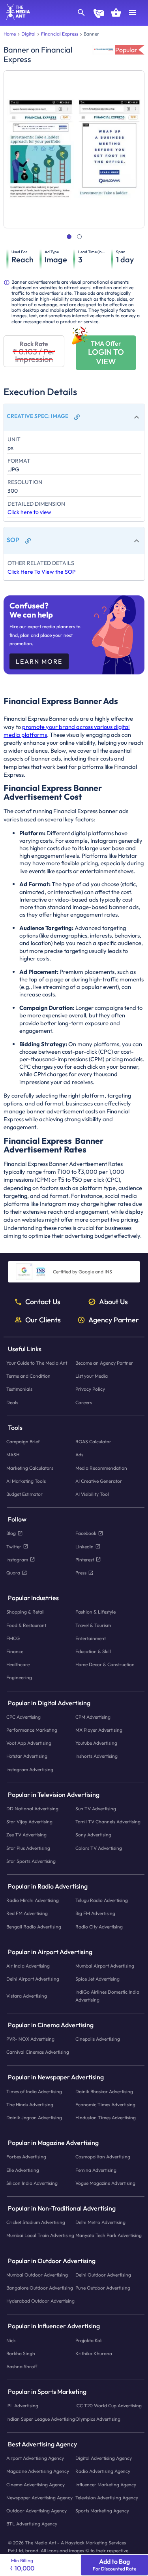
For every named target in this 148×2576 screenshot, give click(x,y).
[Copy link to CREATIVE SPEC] (77, 417)
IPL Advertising (22, 2406)
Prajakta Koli (89, 2340)
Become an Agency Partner (104, 1363)
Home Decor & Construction (105, 1664)
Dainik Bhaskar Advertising (104, 2091)
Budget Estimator (24, 1494)
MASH (13, 1455)
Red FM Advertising (27, 1913)
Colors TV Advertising (99, 1848)
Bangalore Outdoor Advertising (40, 2288)
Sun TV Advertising (96, 1809)
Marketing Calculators (30, 1468)
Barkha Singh (21, 2353)
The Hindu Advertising (30, 2104)
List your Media (92, 1376)
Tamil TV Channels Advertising (108, 1822)
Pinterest (85, 1560)
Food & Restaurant (26, 1625)
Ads (79, 1455)
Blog (11, 1533)
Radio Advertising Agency (103, 2471)
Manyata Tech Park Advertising (109, 2236)
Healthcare (18, 1664)
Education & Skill (93, 1651)
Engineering (19, 1677)
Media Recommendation (101, 1468)
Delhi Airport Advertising (33, 1979)
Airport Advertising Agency (35, 2458)
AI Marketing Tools (26, 1481)
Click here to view (29, 512)
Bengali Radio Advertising (34, 1927)
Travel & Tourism (93, 1625)
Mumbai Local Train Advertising (40, 2236)
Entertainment (91, 1638)
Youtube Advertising (96, 1743)
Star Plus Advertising (28, 1848)
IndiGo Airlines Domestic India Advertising (107, 1996)
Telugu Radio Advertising (102, 1900)
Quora (13, 1573)
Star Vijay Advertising (29, 1822)
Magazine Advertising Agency (38, 2471)
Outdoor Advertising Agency (37, 2511)
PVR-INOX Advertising (30, 2039)
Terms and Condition (28, 1376)
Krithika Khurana (94, 2353)
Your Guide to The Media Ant (37, 1363)
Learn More (39, 661)
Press (81, 1573)
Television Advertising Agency (107, 2498)
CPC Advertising (23, 1717)
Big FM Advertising (95, 1913)
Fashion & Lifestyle (96, 1612)
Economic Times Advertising (105, 2104)
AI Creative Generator (99, 1481)
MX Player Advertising (99, 1730)
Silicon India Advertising (32, 2183)
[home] (15, 17)
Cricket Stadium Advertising (36, 2222)
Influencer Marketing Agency (106, 2485)
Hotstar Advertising (27, 1756)
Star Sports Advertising (31, 1861)
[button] (74, 417)
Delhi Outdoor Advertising (103, 2275)
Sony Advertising (93, 1835)
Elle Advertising (23, 2170)
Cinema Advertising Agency (36, 2485)
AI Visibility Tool (92, 1494)
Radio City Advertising (99, 1927)
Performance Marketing (32, 1730)
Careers (84, 1402)
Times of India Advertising (34, 2091)
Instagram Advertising (30, 1769)
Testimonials (19, 1389)
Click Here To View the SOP (41, 572)
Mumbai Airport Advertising (105, 1966)
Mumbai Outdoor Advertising (37, 2275)
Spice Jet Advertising (97, 1979)
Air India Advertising (28, 1966)
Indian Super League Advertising (41, 2419)
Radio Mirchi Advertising (33, 1900)
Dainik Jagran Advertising (34, 2117)
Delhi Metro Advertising (100, 2222)
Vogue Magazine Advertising (105, 2183)
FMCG (13, 1638)
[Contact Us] (99, 14)
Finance (15, 1651)
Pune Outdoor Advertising (103, 2288)
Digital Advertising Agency (104, 2458)
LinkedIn (84, 1547)
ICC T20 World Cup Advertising (109, 2406)
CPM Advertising (93, 1717)
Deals (12, 1402)
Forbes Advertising (26, 2157)
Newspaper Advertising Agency (39, 2498)
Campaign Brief (23, 1441)
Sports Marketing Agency (102, 2511)
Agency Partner (114, 1320)
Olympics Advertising (98, 2419)
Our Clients (43, 1320)
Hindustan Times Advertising (106, 2117)
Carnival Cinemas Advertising (38, 2052)
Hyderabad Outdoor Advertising (40, 2301)
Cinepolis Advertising (98, 2039)
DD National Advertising (32, 1809)
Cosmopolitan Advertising (103, 2157)
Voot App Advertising (29, 1743)
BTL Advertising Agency (32, 2524)
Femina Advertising (96, 2170)
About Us (113, 1302)
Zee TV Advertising (26, 1835)
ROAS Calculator (93, 1441)
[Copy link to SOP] (28, 541)
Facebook (86, 1533)
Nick (11, 2340)
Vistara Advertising (27, 1996)
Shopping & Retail (25, 1612)
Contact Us (43, 1302)
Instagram (17, 1560)
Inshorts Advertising (96, 1756)
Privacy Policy (90, 1389)
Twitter (14, 1547)
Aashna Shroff (22, 2366)
